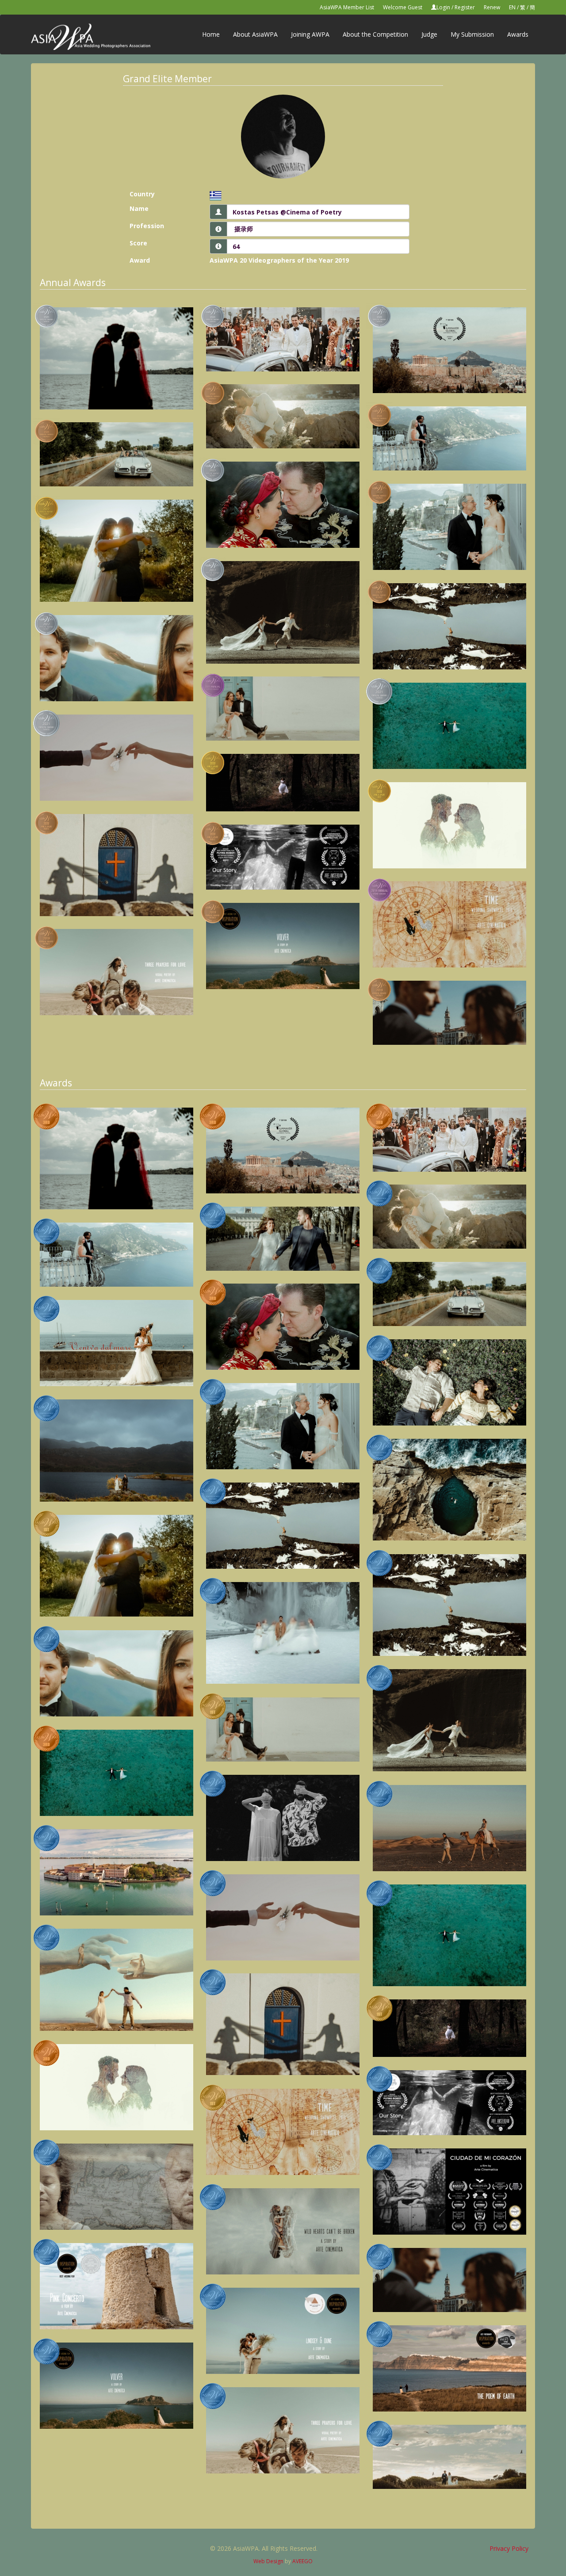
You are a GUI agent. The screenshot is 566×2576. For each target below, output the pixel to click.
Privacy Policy (509, 2548)
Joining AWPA (310, 34)
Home (211, 34)
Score (138, 243)
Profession (147, 226)
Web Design (268, 2561)
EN (512, 7)
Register (465, 7)
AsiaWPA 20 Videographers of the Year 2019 (279, 260)
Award (140, 260)
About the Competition (375, 34)
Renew (492, 7)
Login (443, 7)
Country (142, 194)
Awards (518, 34)
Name (139, 208)
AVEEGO (302, 2561)
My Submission (472, 34)
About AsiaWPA (255, 34)
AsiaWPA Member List (347, 7)
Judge (429, 34)
